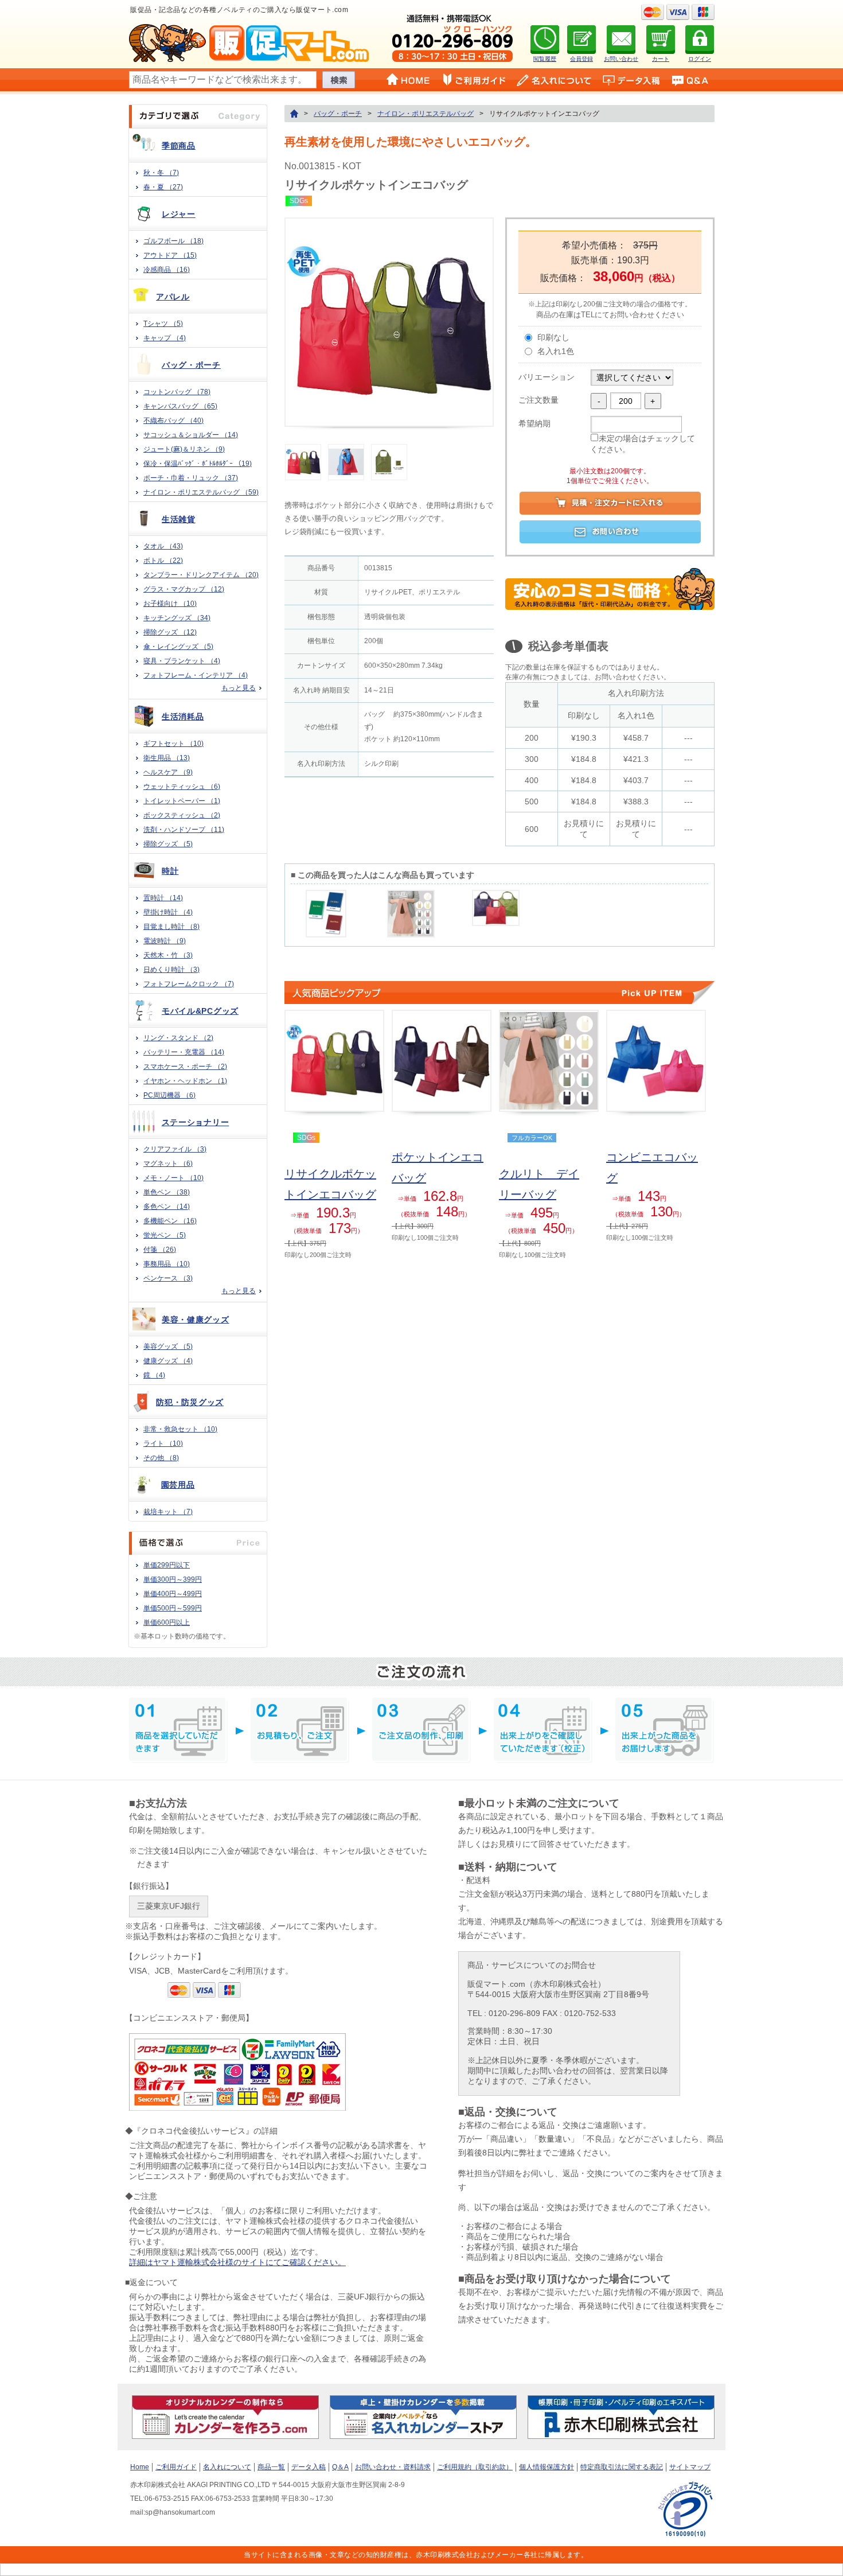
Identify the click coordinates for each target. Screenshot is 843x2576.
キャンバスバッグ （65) (180, 406)
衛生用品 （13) (167, 758)
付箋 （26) (160, 1250)
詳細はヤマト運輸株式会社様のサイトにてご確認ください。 (237, 2262)
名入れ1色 (556, 351)
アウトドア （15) (170, 255)
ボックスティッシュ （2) (182, 815)
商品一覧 (271, 2467)
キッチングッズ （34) (177, 618)
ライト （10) (163, 1443)
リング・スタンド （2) (178, 1038)
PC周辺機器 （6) (169, 1095)
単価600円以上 (167, 1622)
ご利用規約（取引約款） (475, 2467)
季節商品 (179, 146)
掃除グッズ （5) (168, 844)
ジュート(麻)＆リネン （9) (184, 449)
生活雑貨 (179, 519)
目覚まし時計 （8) (171, 927)
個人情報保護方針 (547, 2467)
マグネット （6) (168, 1164)
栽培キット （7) (168, 1512)
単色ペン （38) (167, 1192)
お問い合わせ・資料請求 (393, 2467)
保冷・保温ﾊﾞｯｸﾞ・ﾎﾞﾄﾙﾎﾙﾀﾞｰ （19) (198, 464)
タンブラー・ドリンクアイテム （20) (201, 575)
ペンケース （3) (168, 1278)
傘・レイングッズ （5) (178, 647)
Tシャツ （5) (163, 324)
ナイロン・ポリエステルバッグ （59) (201, 492)
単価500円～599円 (173, 1608)
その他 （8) (161, 1458)
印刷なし (553, 337)
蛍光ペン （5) (165, 1235)
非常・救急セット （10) (180, 1429)
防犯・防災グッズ (190, 1402)
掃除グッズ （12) (170, 632)
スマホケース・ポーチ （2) (185, 1067)
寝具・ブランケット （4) (182, 661)
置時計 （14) (163, 898)
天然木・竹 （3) (168, 955)
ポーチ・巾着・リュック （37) (191, 478)
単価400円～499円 (173, 1594)
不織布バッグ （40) (173, 421)
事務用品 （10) (167, 1264)
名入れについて (227, 2467)
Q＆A (340, 2467)
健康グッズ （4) (168, 1361)
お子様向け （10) (170, 604)
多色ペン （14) (167, 1207)
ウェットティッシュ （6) (182, 787)
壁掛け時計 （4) (168, 912)
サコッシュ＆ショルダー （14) (191, 435)
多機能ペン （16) (170, 1221)
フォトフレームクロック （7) (189, 984)
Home (140, 2467)
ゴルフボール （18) (173, 241)
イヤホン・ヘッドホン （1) (185, 1081)
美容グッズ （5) (168, 1347)
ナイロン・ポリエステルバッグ (426, 114)
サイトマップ (690, 2467)
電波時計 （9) (165, 941)
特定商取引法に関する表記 (622, 2467)
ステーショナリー (196, 1122)
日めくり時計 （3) (171, 970)
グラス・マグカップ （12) (184, 589)
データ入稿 (309, 2467)
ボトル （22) (163, 561)
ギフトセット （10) (173, 744)
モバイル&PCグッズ (200, 1011)
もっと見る (239, 688)
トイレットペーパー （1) (182, 801)
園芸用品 (178, 1485)
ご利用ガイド (176, 2467)
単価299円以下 (167, 1565)
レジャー (179, 214)
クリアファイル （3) (175, 1149)
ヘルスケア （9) (168, 772)
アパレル (173, 297)
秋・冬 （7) (161, 173)
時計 (170, 871)
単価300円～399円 (173, 1579)
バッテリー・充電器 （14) (184, 1052)
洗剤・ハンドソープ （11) (184, 830)
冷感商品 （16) (167, 270)
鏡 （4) (154, 1375)
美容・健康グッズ (196, 1320)
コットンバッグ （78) (177, 392)
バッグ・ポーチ (191, 365)
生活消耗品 (183, 717)
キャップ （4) (165, 338)
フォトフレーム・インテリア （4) (196, 675)
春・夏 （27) (163, 187)
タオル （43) (163, 546)
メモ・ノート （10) (173, 1178)
